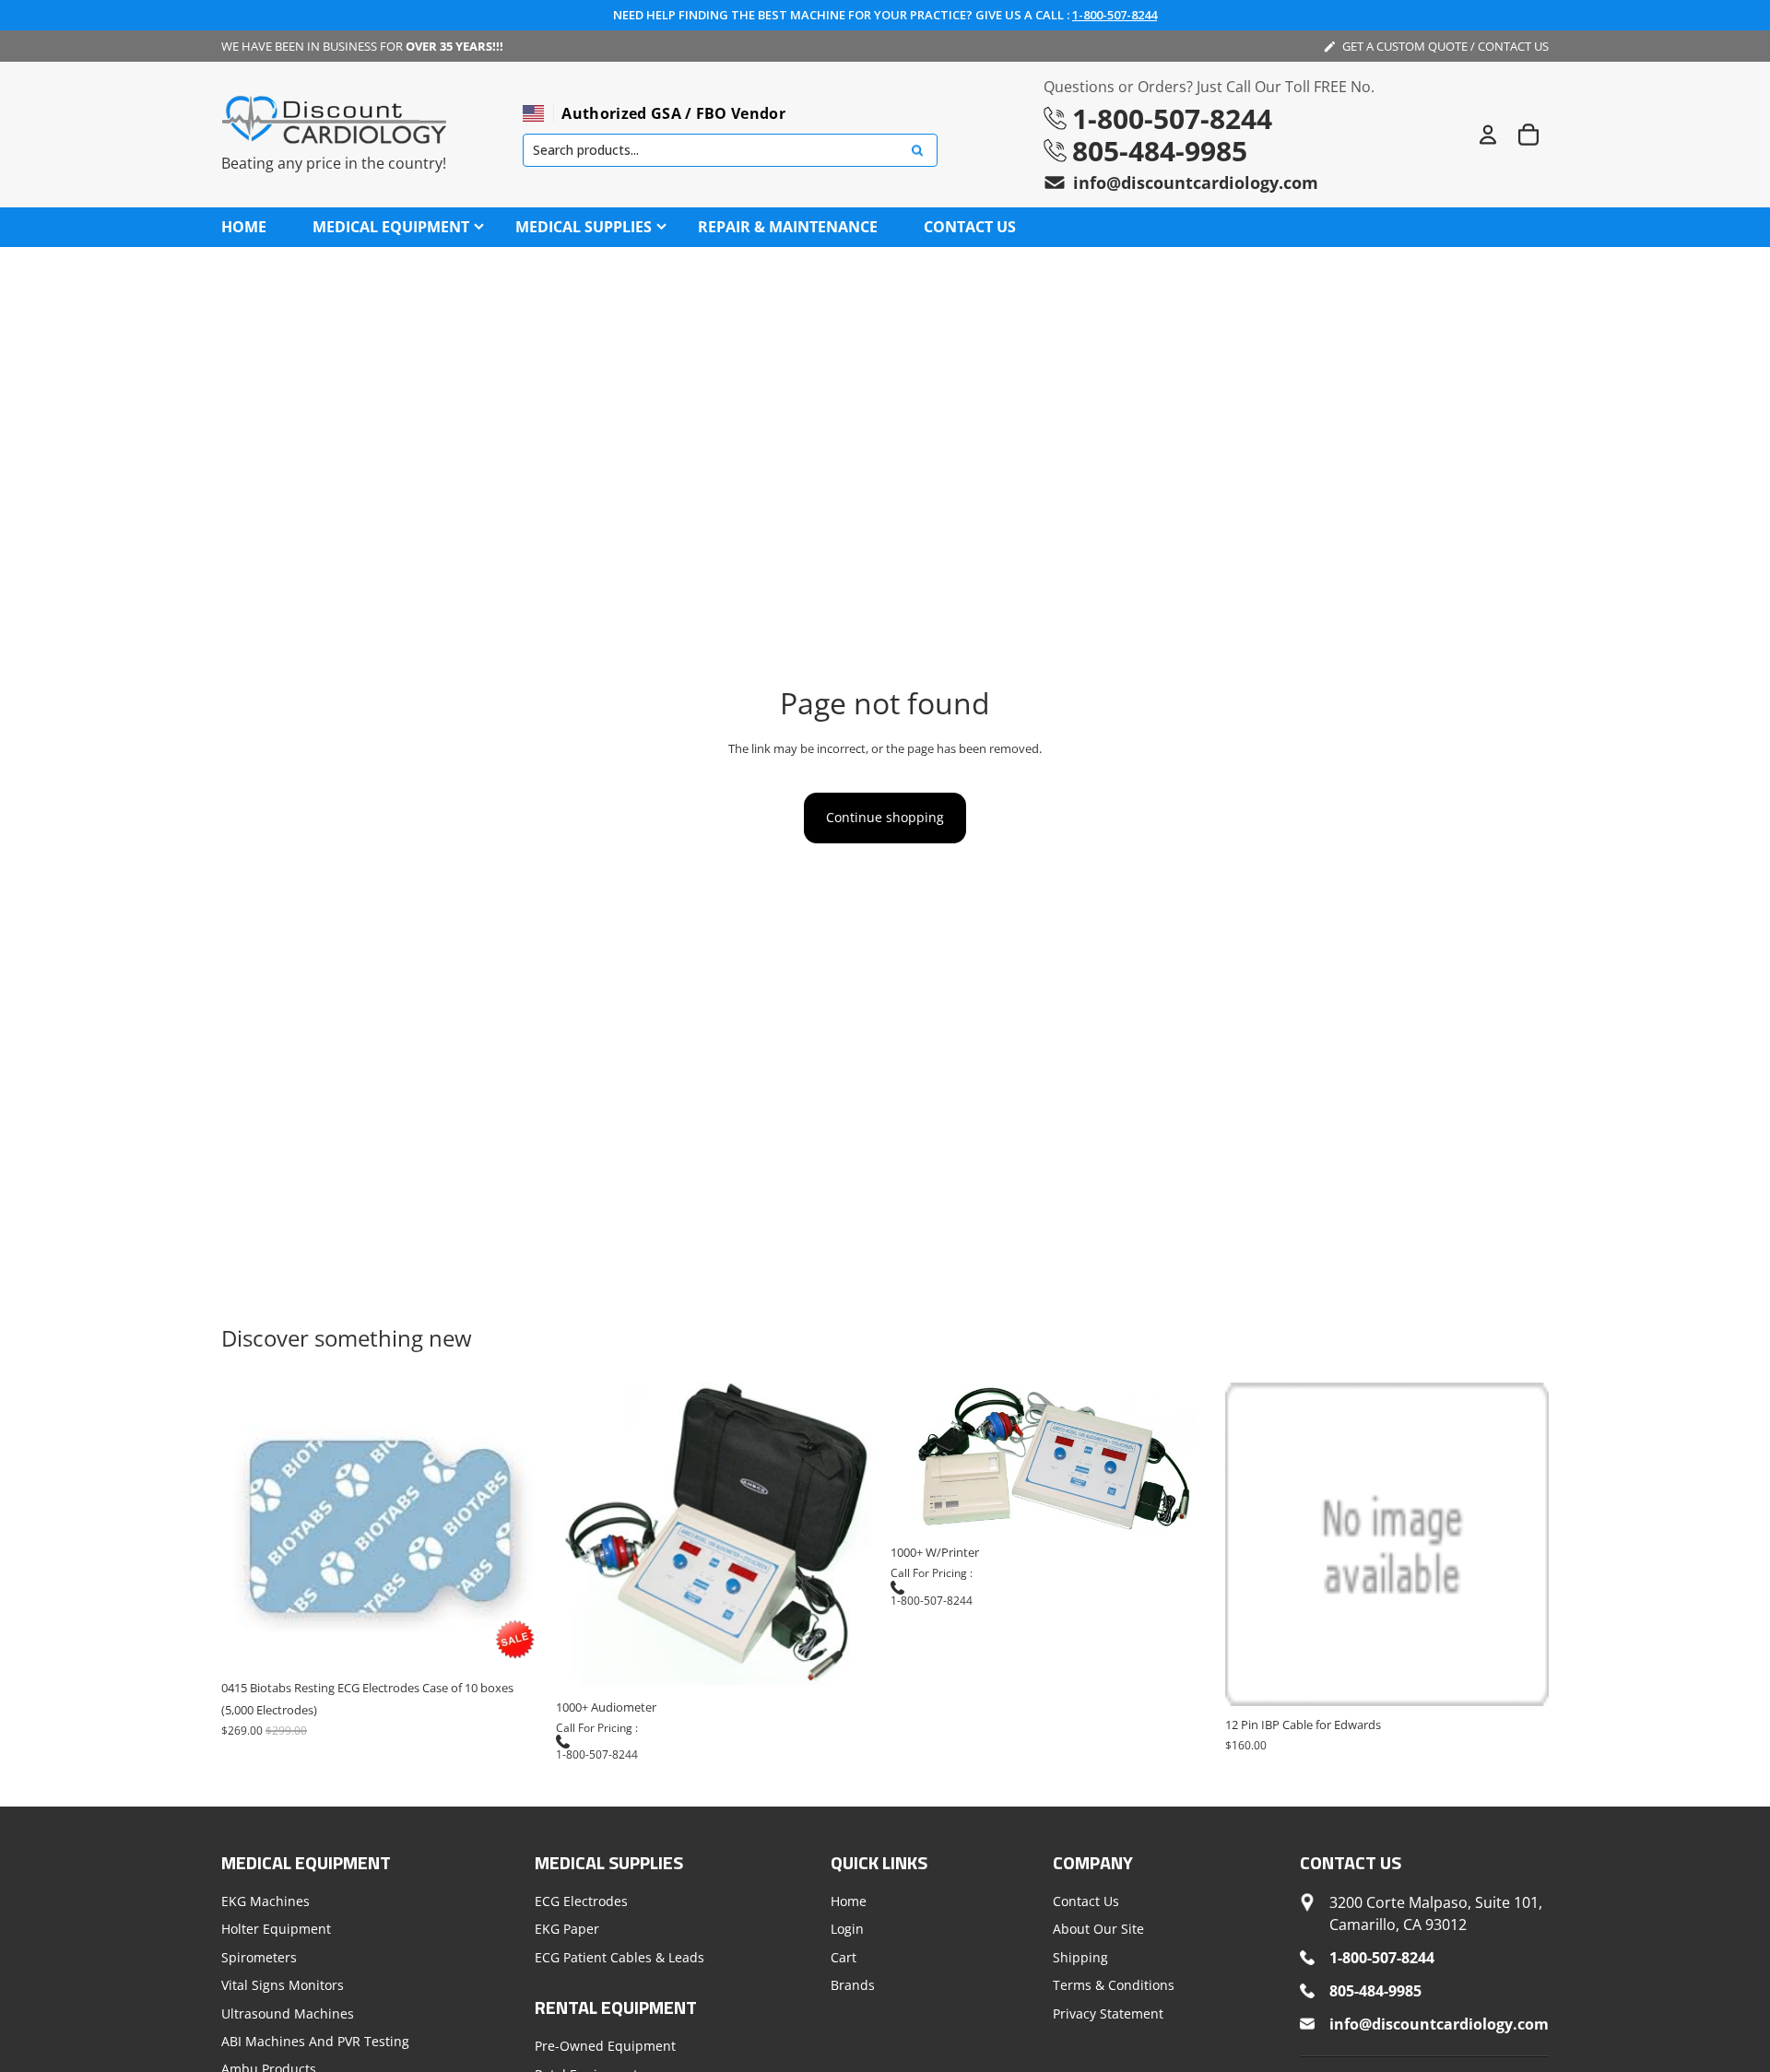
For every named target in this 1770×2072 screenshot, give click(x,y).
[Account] (1488, 135)
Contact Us (1086, 1901)
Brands (853, 1985)
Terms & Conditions (1114, 1985)
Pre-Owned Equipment (605, 2046)
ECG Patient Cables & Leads (619, 1956)
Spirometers (259, 1956)
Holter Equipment (276, 1929)
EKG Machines (265, 1901)
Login (847, 1929)
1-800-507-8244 (1115, 15)
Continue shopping (885, 817)
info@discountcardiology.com (1196, 182)
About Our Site (1098, 1929)
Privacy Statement (1108, 2013)
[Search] (917, 151)
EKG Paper (567, 1929)
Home (849, 1901)
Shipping (1080, 1956)
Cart (844, 1956)
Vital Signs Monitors (283, 1985)
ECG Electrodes (581, 1901)
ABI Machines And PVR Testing (315, 2041)
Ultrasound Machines (288, 2013)
